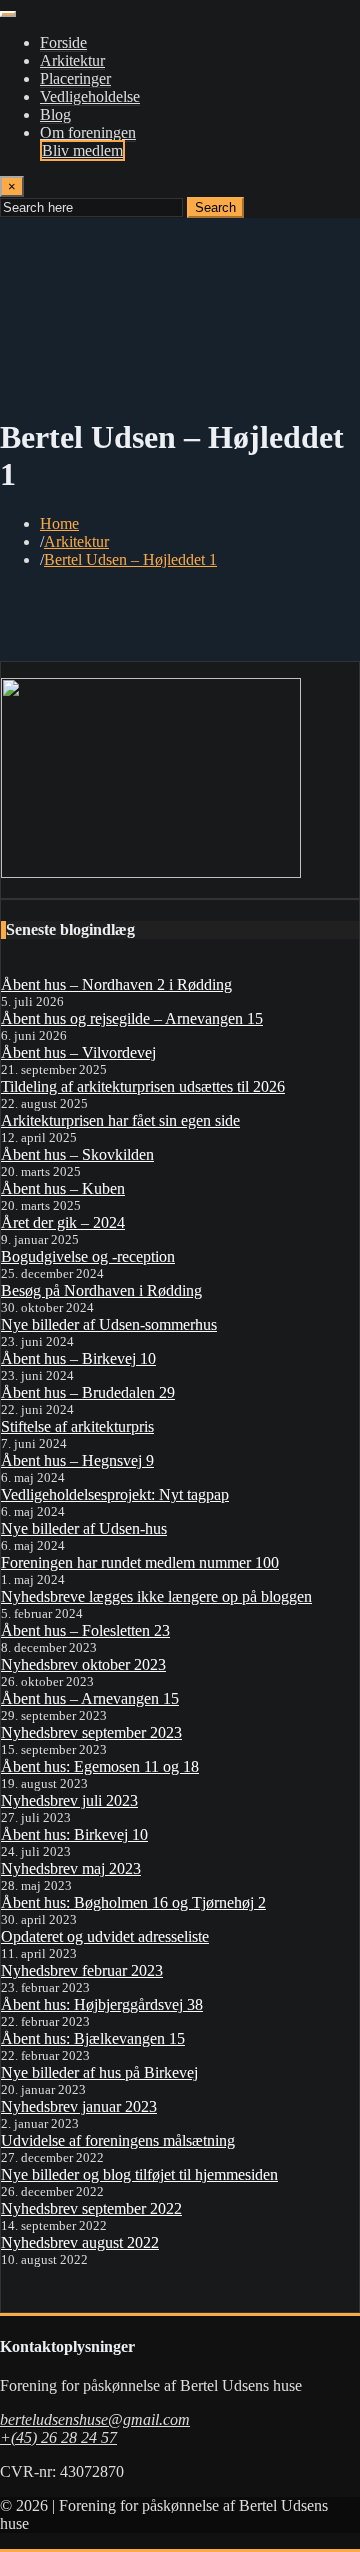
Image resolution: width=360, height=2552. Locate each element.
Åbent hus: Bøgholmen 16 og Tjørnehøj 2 (133, 1902)
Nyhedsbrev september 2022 (91, 2208)
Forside (63, 42)
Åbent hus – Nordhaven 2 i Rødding (116, 984)
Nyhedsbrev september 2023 (91, 1732)
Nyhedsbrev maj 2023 (71, 1868)
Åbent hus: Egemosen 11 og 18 (100, 1766)
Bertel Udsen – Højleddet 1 (130, 559)
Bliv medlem (82, 150)
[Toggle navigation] (8, 14)
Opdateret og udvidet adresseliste (105, 1936)
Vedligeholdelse (90, 96)
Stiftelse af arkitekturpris (77, 1426)
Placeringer (75, 78)
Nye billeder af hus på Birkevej (99, 2072)
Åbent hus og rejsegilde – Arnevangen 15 (132, 1018)
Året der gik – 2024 (63, 1222)
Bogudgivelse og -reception (88, 1256)
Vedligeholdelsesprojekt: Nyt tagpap (115, 1494)
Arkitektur (72, 60)
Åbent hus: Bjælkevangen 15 (93, 2038)
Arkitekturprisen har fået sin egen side (120, 1120)
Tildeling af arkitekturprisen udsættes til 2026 (143, 1086)
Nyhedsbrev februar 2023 (82, 1970)
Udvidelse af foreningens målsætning (118, 2140)
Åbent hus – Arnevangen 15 (90, 1698)
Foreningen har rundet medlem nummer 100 (140, 1562)
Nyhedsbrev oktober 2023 (83, 1664)
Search (215, 207)
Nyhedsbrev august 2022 (80, 2242)
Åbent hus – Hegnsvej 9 (77, 1460)
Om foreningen (88, 132)
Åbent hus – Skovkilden (77, 1154)
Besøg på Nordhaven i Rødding (101, 1290)
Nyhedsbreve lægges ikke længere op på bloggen (156, 1596)
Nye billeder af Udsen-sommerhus (109, 1324)
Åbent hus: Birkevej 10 (74, 1834)
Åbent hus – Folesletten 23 (85, 1630)
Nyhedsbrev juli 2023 (69, 1800)
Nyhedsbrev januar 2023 (79, 2106)
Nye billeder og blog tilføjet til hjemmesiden (139, 2174)
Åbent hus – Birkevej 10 (78, 1358)
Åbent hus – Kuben (63, 1188)
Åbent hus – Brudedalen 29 (88, 1392)
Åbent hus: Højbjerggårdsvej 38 (102, 2004)
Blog (55, 114)
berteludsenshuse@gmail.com (95, 2419)
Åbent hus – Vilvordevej (78, 1052)
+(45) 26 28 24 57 (58, 2437)
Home (59, 523)
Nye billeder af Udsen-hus (84, 1528)
